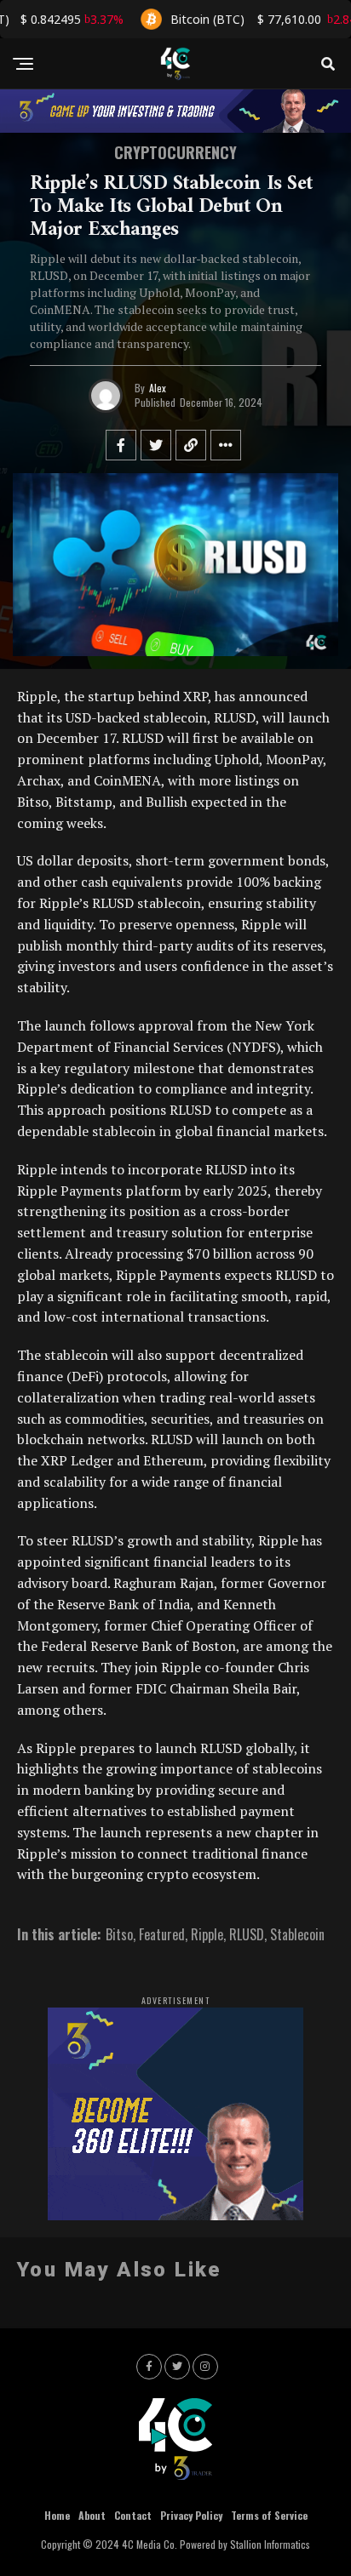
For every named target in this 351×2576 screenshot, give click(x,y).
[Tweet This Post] (156, 445)
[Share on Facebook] (121, 445)
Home (57, 2515)
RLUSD (247, 1934)
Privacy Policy (191, 2515)
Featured (162, 1934)
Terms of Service (269, 2515)
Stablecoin (297, 1934)
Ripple (207, 1934)
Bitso (119, 1934)
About (92, 2515)
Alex (158, 388)
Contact (133, 2515)
